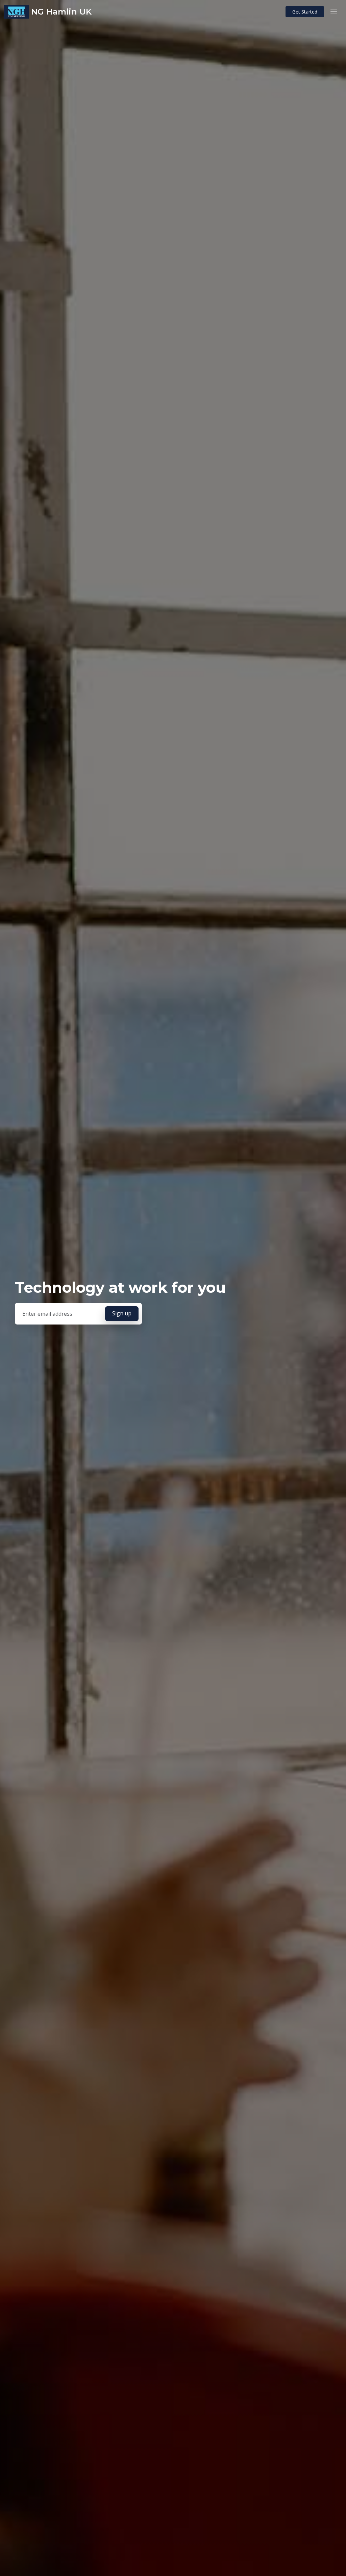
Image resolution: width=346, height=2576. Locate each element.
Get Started (305, 12)
